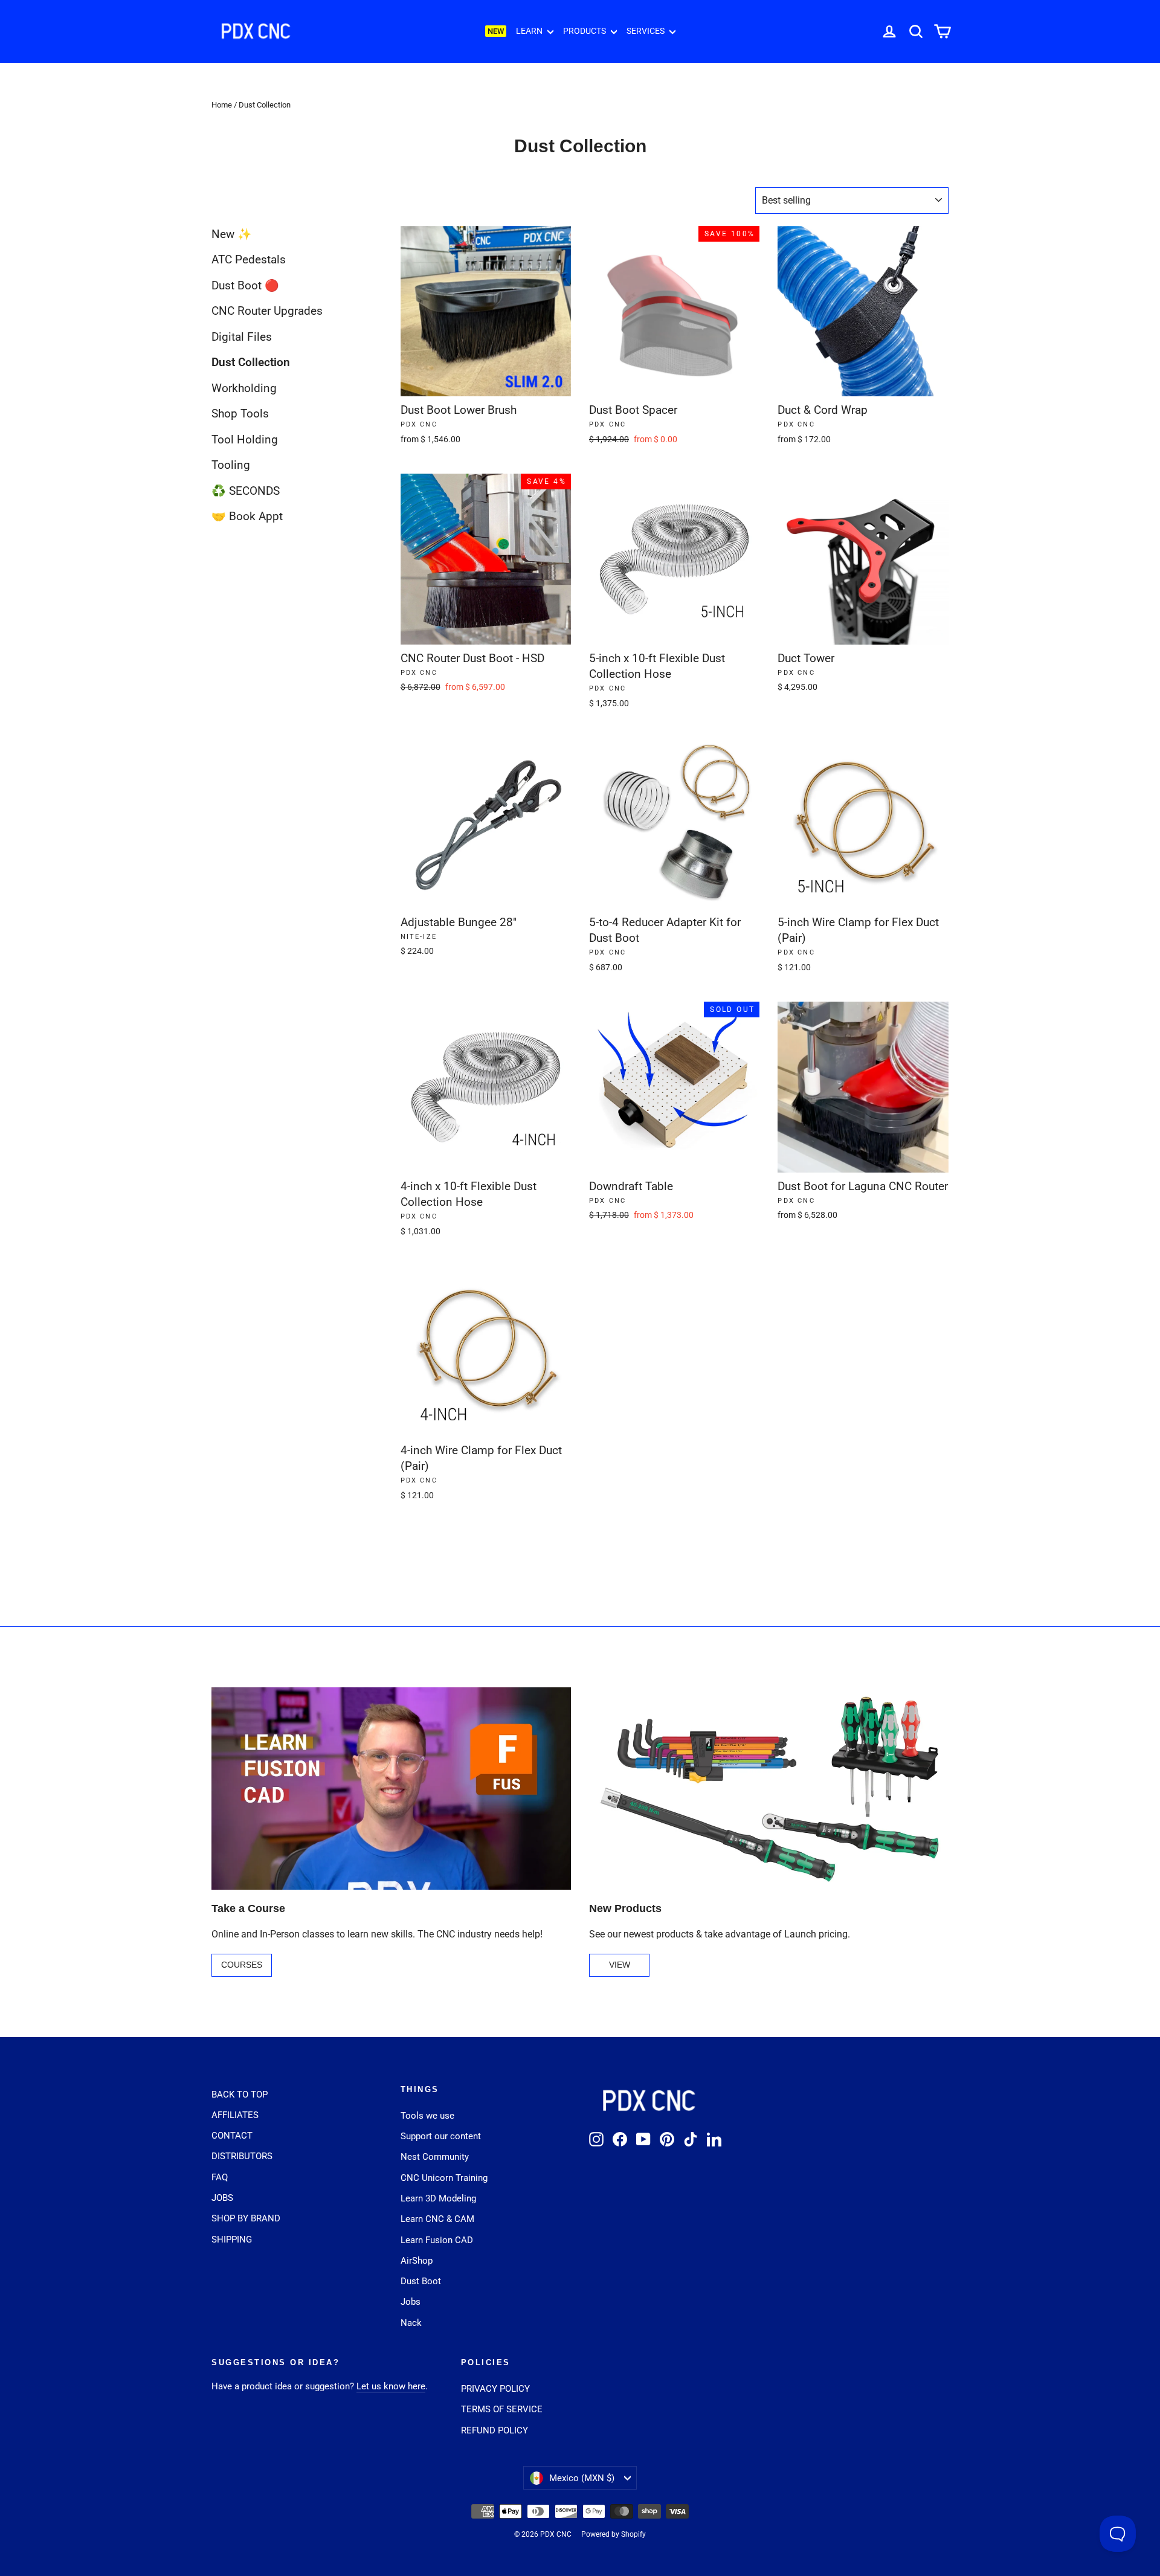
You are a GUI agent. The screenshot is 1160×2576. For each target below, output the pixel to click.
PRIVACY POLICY (495, 2389)
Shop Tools (240, 414)
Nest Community (435, 2157)
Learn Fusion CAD (437, 2240)
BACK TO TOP (240, 2095)
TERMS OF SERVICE (502, 2409)
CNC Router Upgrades (267, 311)
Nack (411, 2323)
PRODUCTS (585, 31)
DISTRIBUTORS (242, 2156)
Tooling (231, 465)
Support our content (441, 2136)
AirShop (417, 2261)
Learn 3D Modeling (438, 2198)
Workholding (244, 388)
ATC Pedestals (249, 259)
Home (222, 105)
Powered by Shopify (614, 2534)
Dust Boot (421, 2281)
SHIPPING (232, 2240)
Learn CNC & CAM (437, 2219)
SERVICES (646, 31)
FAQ (220, 2177)
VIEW (620, 1965)
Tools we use (427, 2116)
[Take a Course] (391, 1789)
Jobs (411, 2302)
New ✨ (232, 234)
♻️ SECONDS (246, 491)
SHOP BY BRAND (246, 2218)
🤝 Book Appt (247, 516)
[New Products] (769, 1789)
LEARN (530, 31)
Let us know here (391, 2386)
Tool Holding (245, 440)
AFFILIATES (235, 2115)
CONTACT (232, 2136)
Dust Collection (251, 362)
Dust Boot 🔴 (245, 285)
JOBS (222, 2198)
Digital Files (242, 337)
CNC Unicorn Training (444, 2178)
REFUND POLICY (495, 2430)
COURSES (242, 1965)
